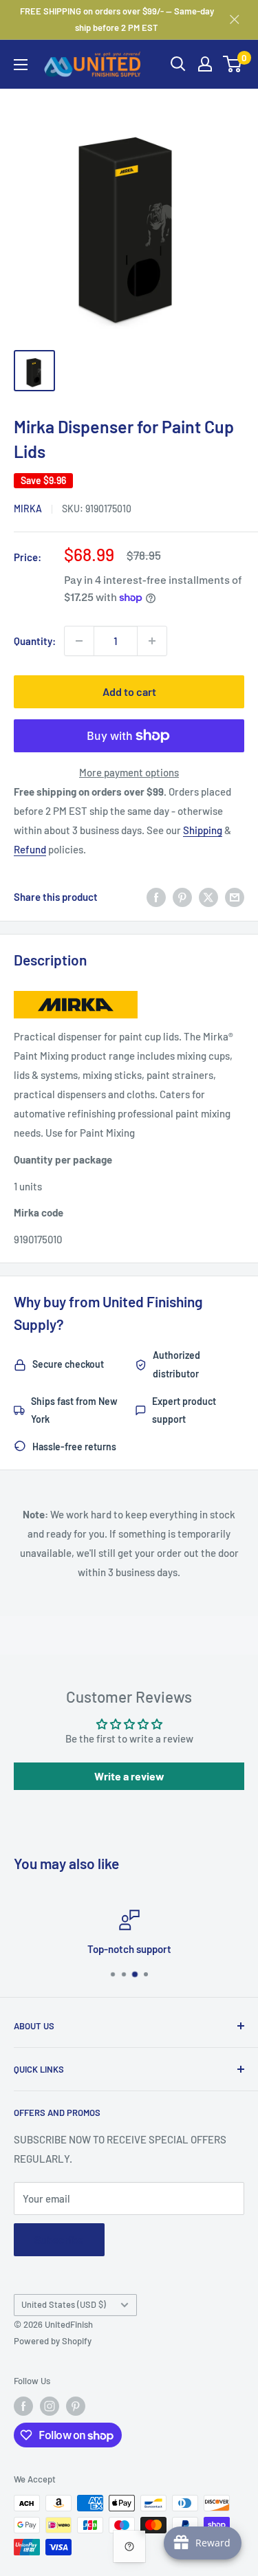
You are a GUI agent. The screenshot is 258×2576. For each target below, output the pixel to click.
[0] (233, 64)
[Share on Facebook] (156, 897)
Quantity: (35, 641)
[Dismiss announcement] (235, 19)
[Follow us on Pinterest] (76, 2406)
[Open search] (178, 64)
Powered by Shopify (53, 2341)
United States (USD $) (64, 2304)
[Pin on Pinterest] (182, 897)
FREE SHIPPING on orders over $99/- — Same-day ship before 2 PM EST (117, 19)
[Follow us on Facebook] (23, 2406)
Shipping (203, 830)
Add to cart (129, 691)
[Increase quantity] (152, 641)
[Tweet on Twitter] (208, 897)
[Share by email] (235, 897)
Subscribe (59, 2239)
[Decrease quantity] (79, 641)
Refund (30, 849)
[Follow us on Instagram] (50, 2406)
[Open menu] (21, 65)
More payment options (129, 772)
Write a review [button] (129, 1776)
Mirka (28, 509)
